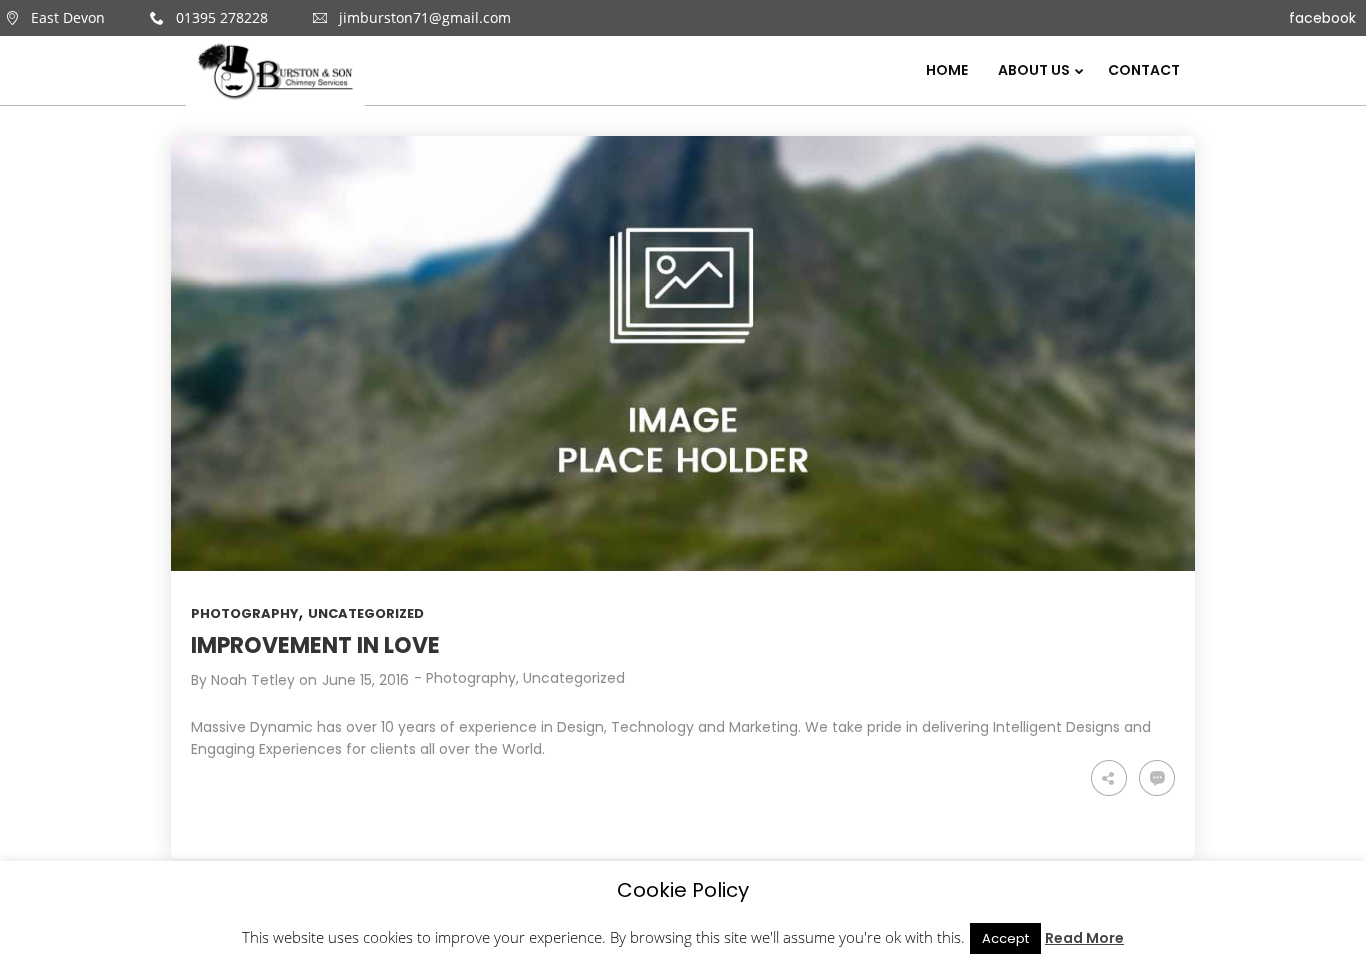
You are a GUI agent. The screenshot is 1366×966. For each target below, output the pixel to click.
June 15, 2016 (365, 680)
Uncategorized (366, 613)
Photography (245, 613)
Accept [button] (1005, 938)
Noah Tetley (253, 680)
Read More (1084, 938)
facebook (1322, 18)
